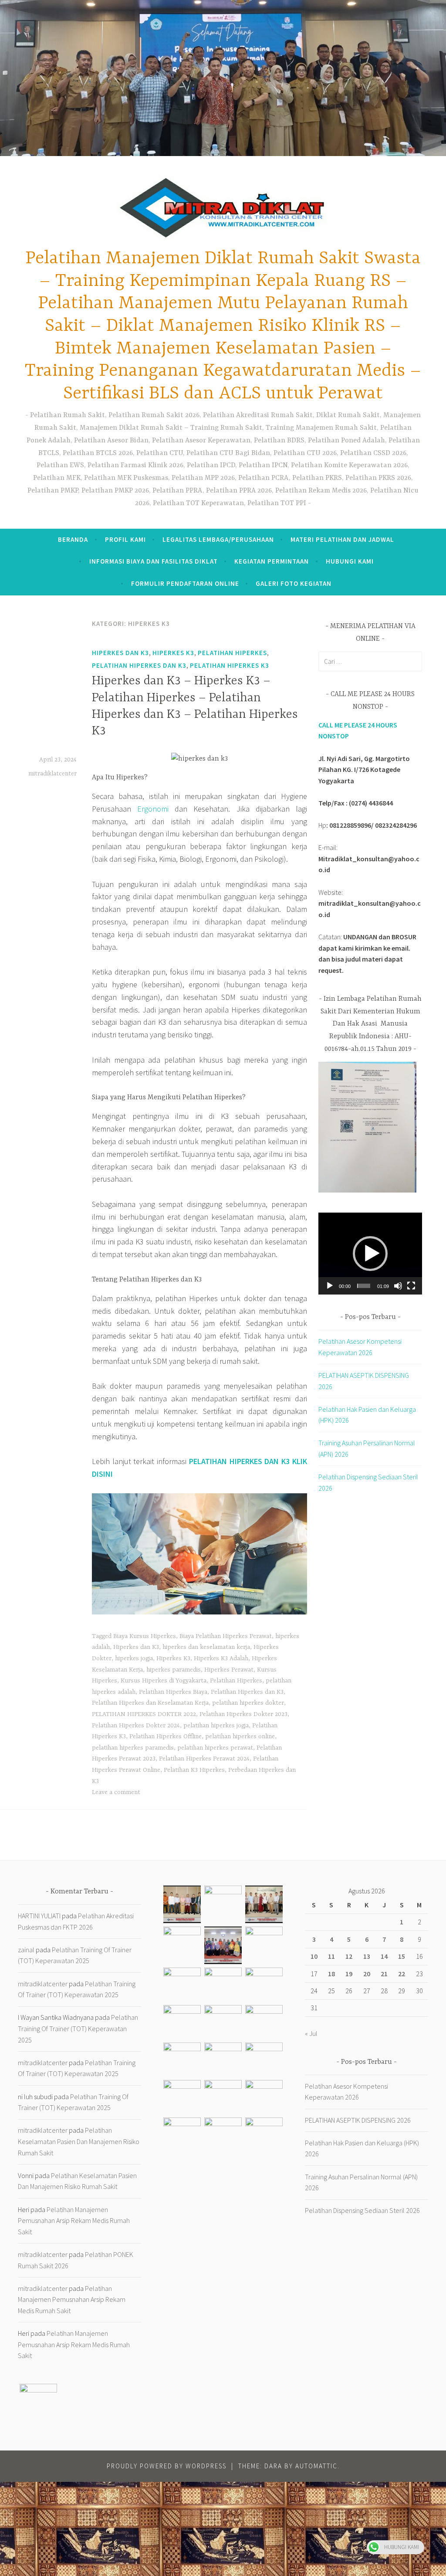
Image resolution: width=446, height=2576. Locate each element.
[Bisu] (398, 1286)
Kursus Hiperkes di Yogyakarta (164, 1681)
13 (367, 1956)
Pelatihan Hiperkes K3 (230, 665)
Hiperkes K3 (173, 653)
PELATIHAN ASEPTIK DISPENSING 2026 (358, 2120)
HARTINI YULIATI (39, 1916)
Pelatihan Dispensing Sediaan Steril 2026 (362, 2210)
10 (314, 1956)
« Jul (311, 2033)
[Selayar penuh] (411, 1286)
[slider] (364, 1286)
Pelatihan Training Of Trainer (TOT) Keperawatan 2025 (78, 2028)
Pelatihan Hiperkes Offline (166, 1737)
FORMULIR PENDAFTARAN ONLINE (185, 583)
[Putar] (330, 1286)
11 (331, 1956)
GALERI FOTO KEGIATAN (294, 583)
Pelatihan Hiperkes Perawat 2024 (204, 1759)
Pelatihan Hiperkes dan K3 (139, 665)
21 (384, 1974)
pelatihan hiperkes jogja (216, 1726)
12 (349, 1956)
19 (349, 1974)
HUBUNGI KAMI (350, 561)
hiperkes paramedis (174, 1670)
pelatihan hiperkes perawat (215, 1748)
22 (402, 1974)
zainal (26, 1950)
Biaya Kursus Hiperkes (145, 1636)
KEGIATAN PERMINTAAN (272, 561)
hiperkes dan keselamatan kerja (206, 1647)
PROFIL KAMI (125, 539)
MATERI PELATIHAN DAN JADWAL (342, 539)
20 (367, 1974)
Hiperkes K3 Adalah (221, 1658)
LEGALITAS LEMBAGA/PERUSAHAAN (218, 539)
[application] (370, 1254)
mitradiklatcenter (52, 774)
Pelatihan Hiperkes (232, 653)
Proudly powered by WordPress (167, 2466)
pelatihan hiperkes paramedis (133, 1748)
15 (402, 1956)
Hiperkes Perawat (229, 1670)
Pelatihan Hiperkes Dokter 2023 (243, 1714)
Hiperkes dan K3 (120, 653)
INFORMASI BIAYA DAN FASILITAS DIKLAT (154, 561)
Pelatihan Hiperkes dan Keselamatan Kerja (150, 1703)
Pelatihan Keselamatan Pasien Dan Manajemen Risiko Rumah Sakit (79, 2141)
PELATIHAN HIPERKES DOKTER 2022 (144, 1714)
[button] (370, 1254)
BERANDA (73, 539)
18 (331, 1974)
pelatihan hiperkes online (240, 1737)
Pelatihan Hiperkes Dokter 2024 (136, 1726)
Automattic (316, 2466)
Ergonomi (153, 809)
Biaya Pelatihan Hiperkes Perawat (226, 1636)
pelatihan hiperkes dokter (248, 1703)
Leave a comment (116, 1792)
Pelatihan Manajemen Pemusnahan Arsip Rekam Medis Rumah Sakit (74, 2221)
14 (384, 1956)
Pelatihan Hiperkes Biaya (173, 1692)
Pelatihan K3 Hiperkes (194, 1770)
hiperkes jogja (134, 1658)
